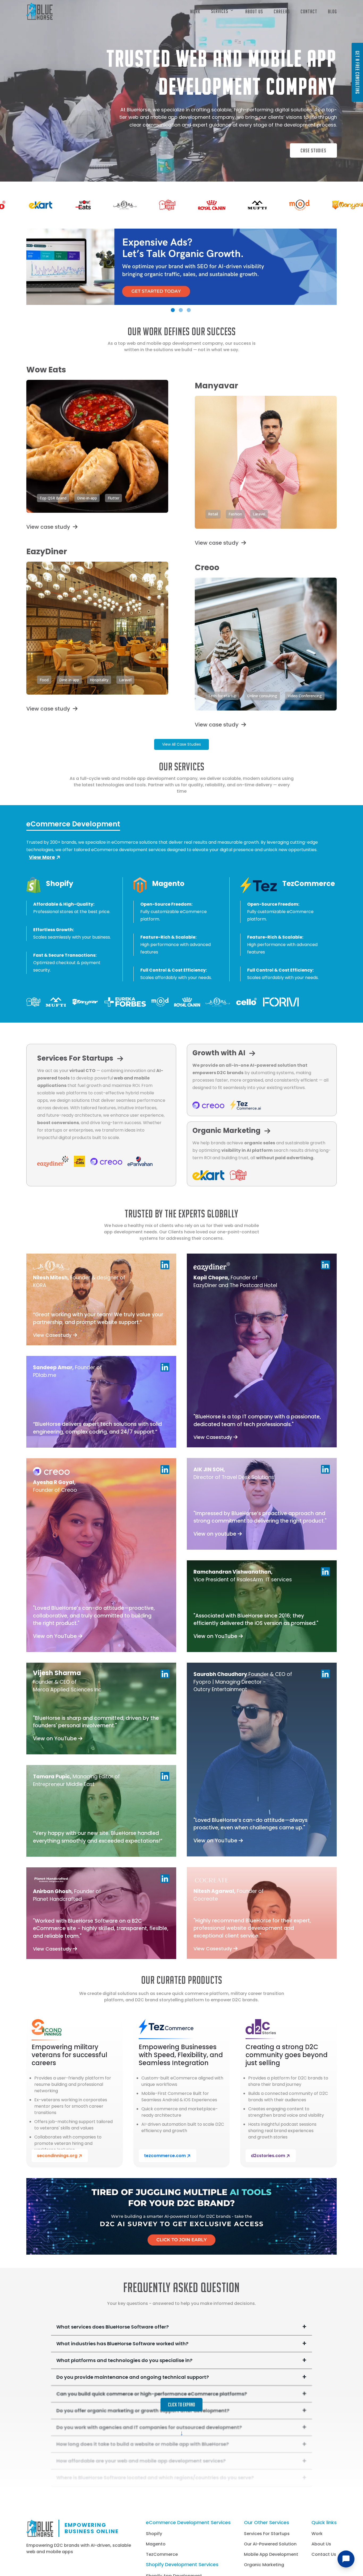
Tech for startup (222, 696)
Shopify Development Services (182, 2565)
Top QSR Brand (53, 498)
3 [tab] (189, 310)
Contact (309, 11)
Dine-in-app (87, 498)
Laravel (259, 514)
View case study (48, 527)
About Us (254, 11)
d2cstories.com (268, 2156)
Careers (282, 11)
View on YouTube (56, 1636)
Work (195, 11)
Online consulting (262, 696)
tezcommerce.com (165, 2156)
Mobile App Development (271, 2554)
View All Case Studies (181, 744)
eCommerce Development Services (188, 2523)
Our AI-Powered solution (270, 2544)
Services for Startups (267, 2534)
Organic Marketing (264, 2565)
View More (42, 857)
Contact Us (324, 2554)
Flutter (113, 498)
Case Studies (313, 150)
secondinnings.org (57, 2156)
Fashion (235, 514)
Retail (213, 514)
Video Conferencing (305, 696)
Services (220, 11)
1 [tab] (173, 310)
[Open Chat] (346, 2559)
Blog (332, 11)
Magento (156, 2544)
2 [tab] (181, 310)
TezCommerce (162, 2554)
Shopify (154, 2534)
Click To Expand (181, 2405)
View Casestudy (53, 1335)
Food (44, 680)
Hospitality (99, 680)
